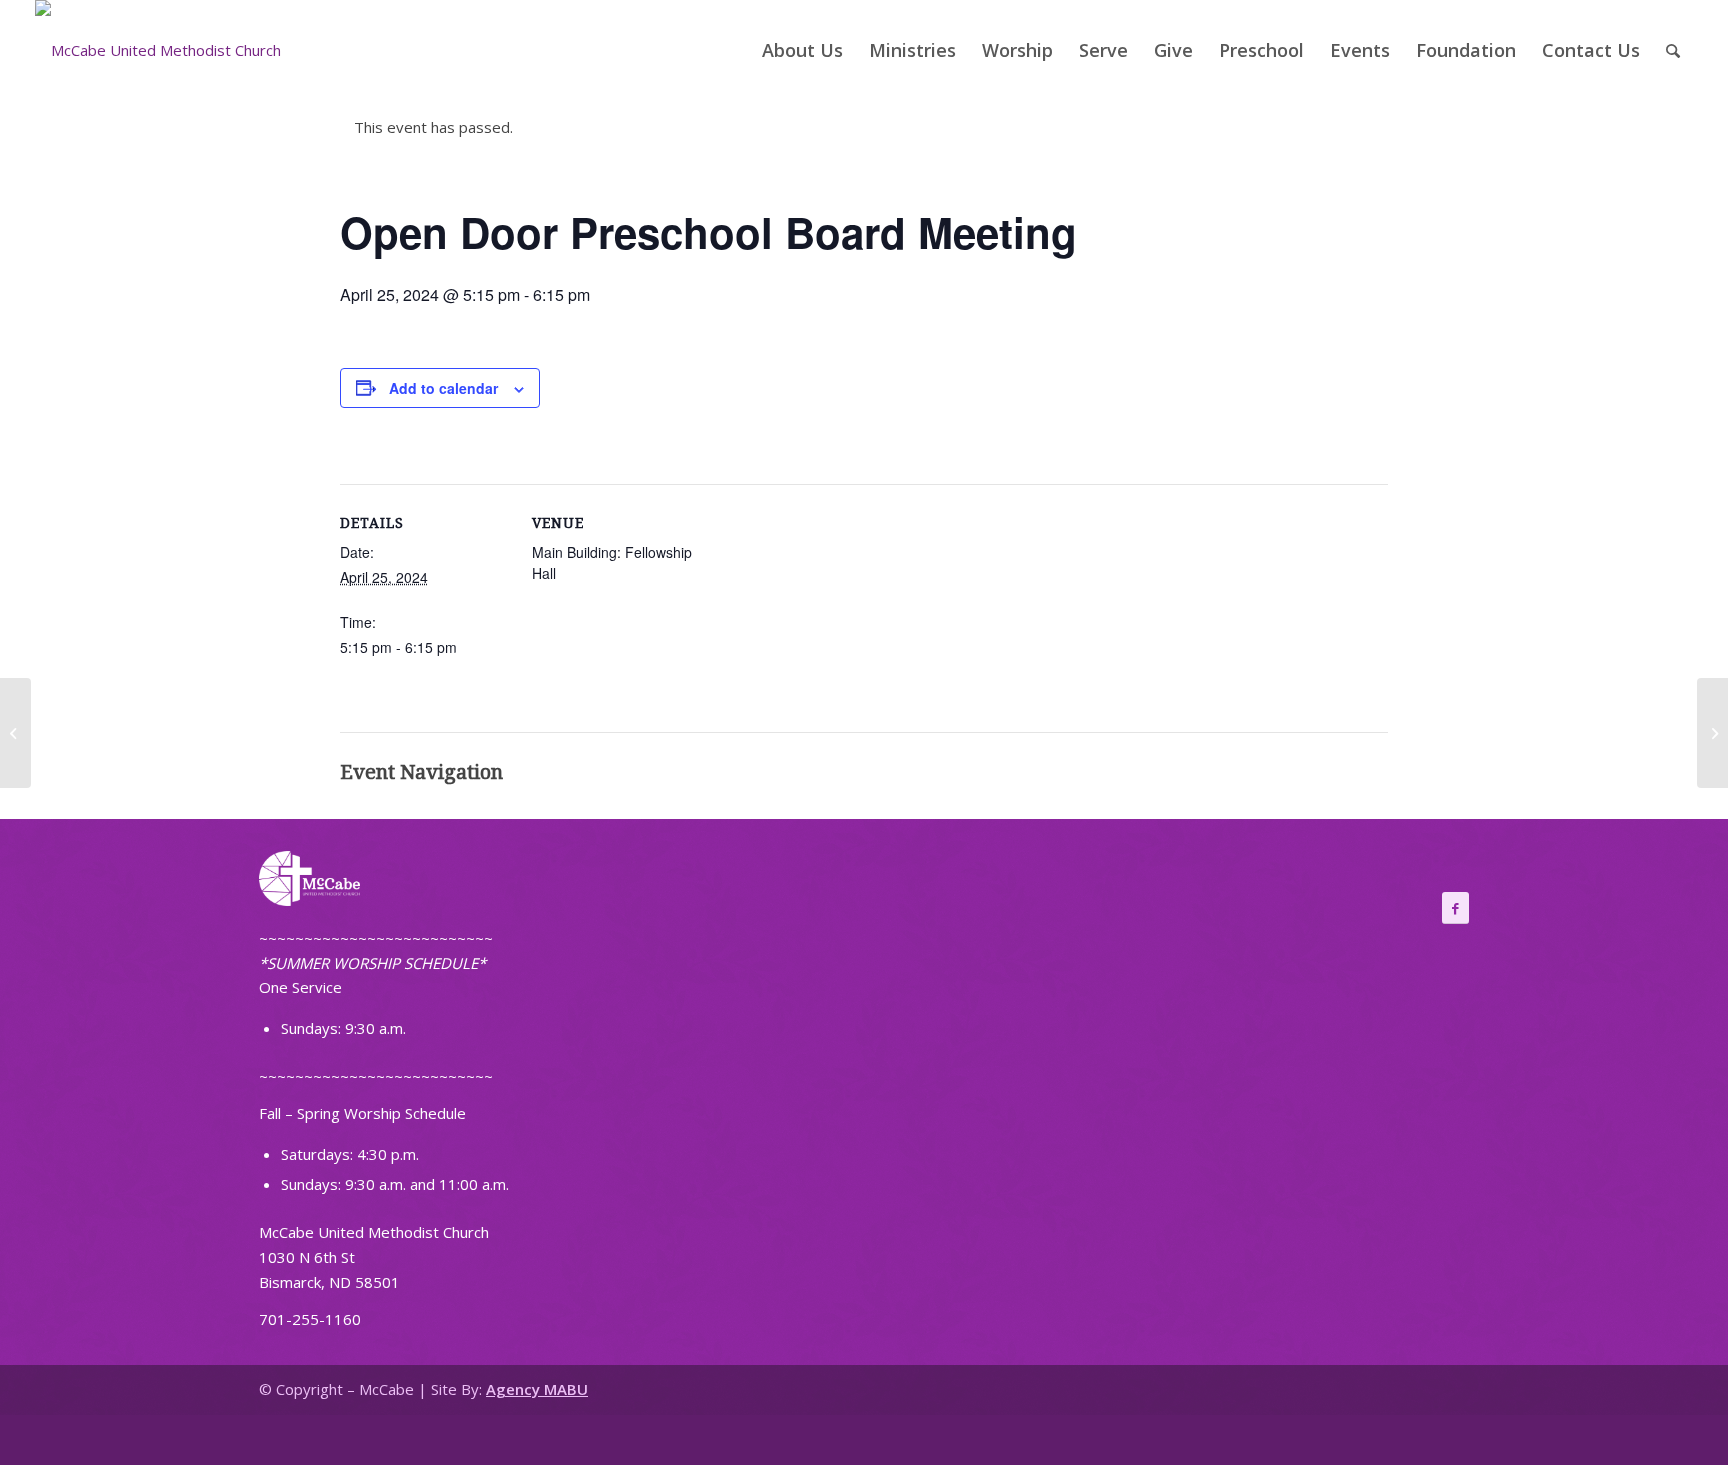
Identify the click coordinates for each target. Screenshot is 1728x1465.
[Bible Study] (15, 733)
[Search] (1673, 50)
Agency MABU (537, 1389)
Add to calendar (443, 388)
